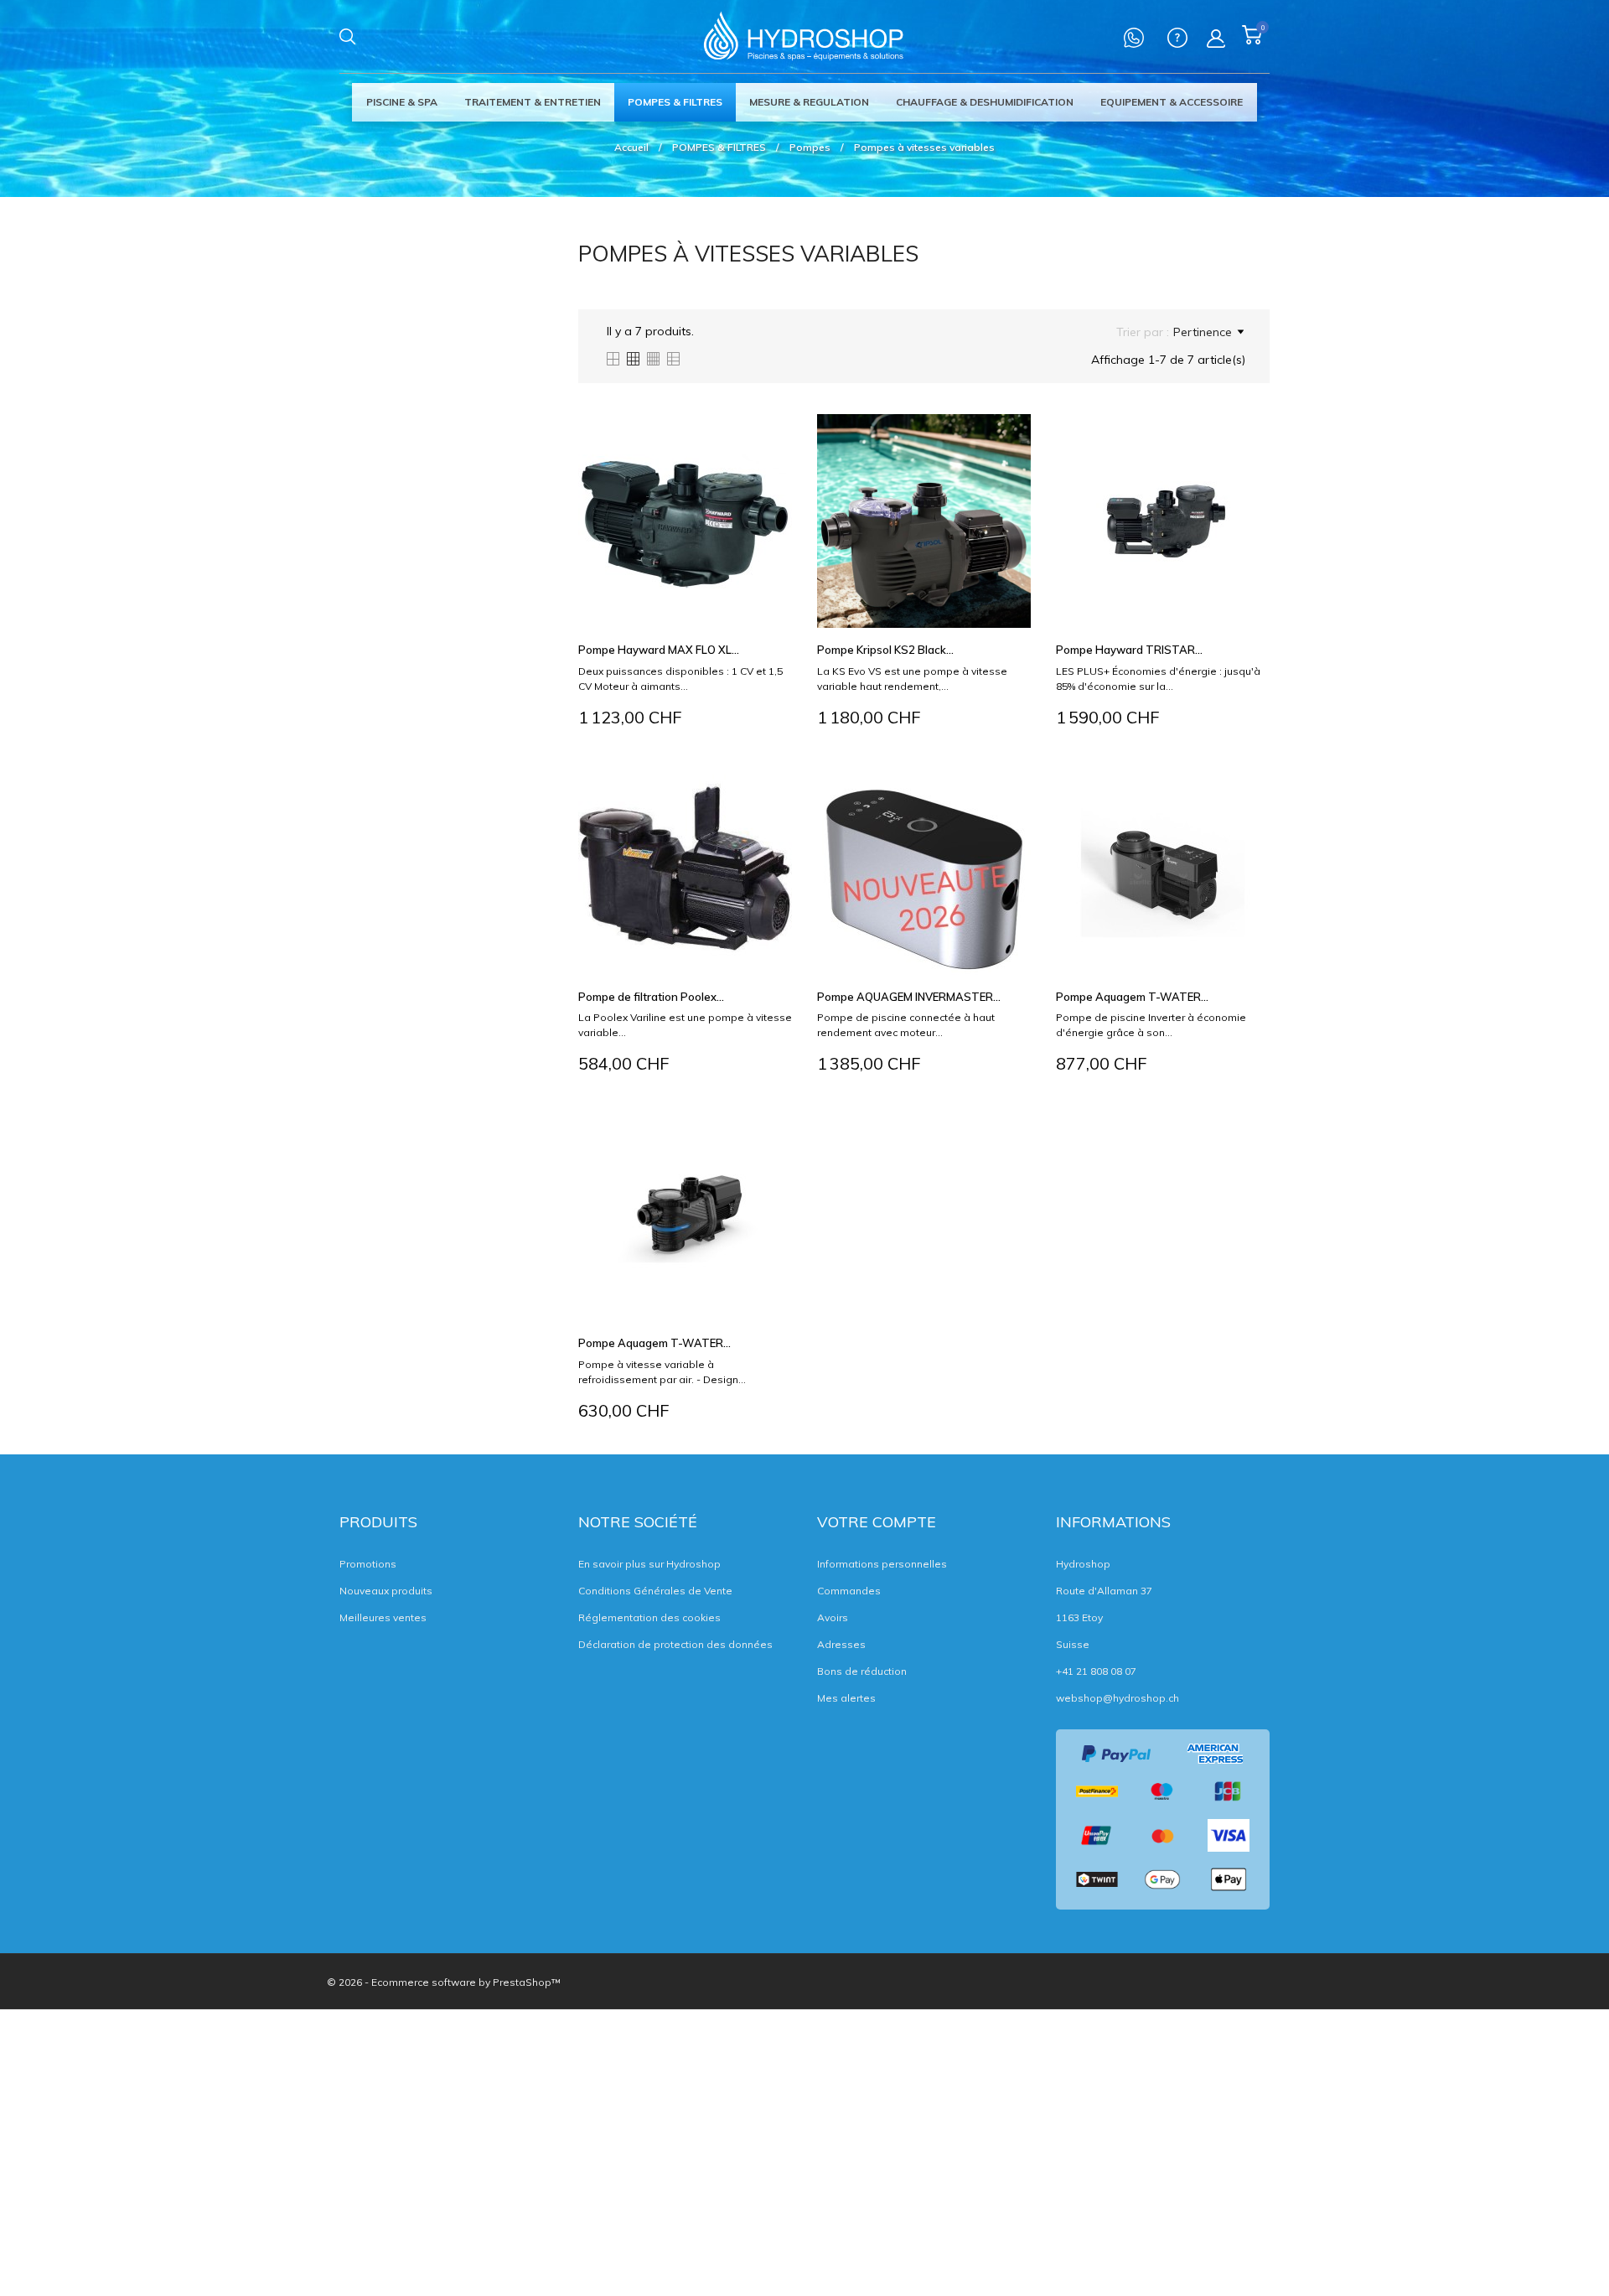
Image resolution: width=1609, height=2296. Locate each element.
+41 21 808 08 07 (1096, 1671)
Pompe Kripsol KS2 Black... (885, 650)
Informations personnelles (882, 1564)
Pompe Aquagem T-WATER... (1132, 997)
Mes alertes (846, 1698)
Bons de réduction (862, 1671)
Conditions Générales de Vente (655, 1591)
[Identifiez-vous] (1216, 39)
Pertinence (1203, 332)
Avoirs (833, 1617)
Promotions (368, 1564)
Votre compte (877, 1522)
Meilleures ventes (383, 1617)
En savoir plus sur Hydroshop (649, 1564)
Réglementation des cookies (649, 1617)
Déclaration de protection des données (675, 1644)
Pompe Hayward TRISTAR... (1129, 650)
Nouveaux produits (386, 1591)
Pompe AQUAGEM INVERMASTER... (909, 997)
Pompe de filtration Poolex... (651, 997)
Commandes (849, 1591)
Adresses (841, 1644)
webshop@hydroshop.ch (1118, 1698)
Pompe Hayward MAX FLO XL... (659, 650)
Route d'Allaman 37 (1104, 1591)
